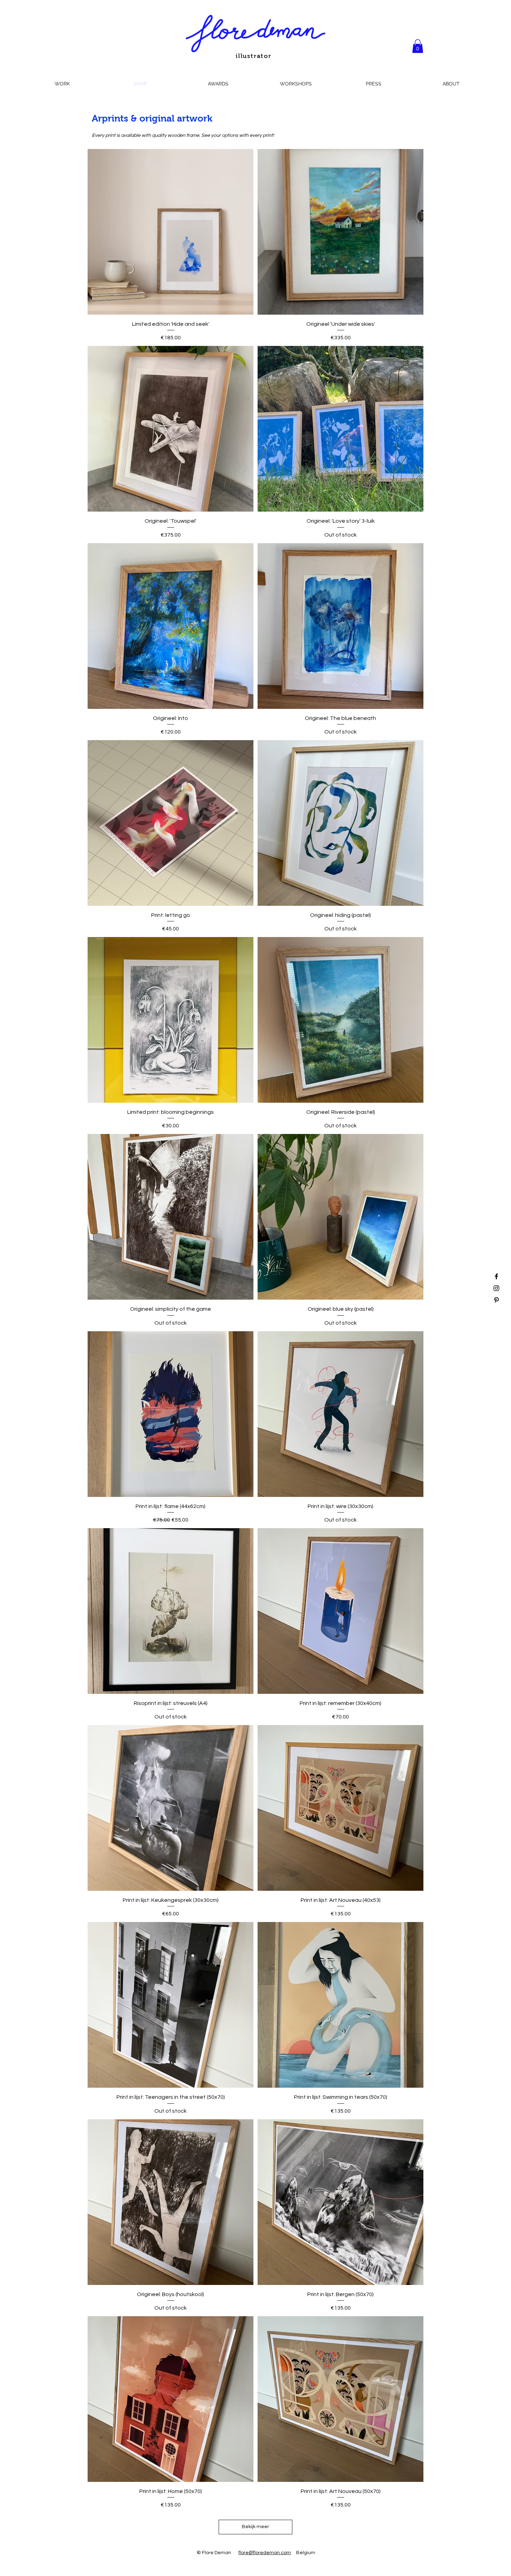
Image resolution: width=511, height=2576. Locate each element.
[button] (418, 46)
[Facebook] (496, 1276)
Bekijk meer (255, 2527)
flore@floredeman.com (265, 2553)
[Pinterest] (496, 1300)
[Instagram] (496, 1288)
